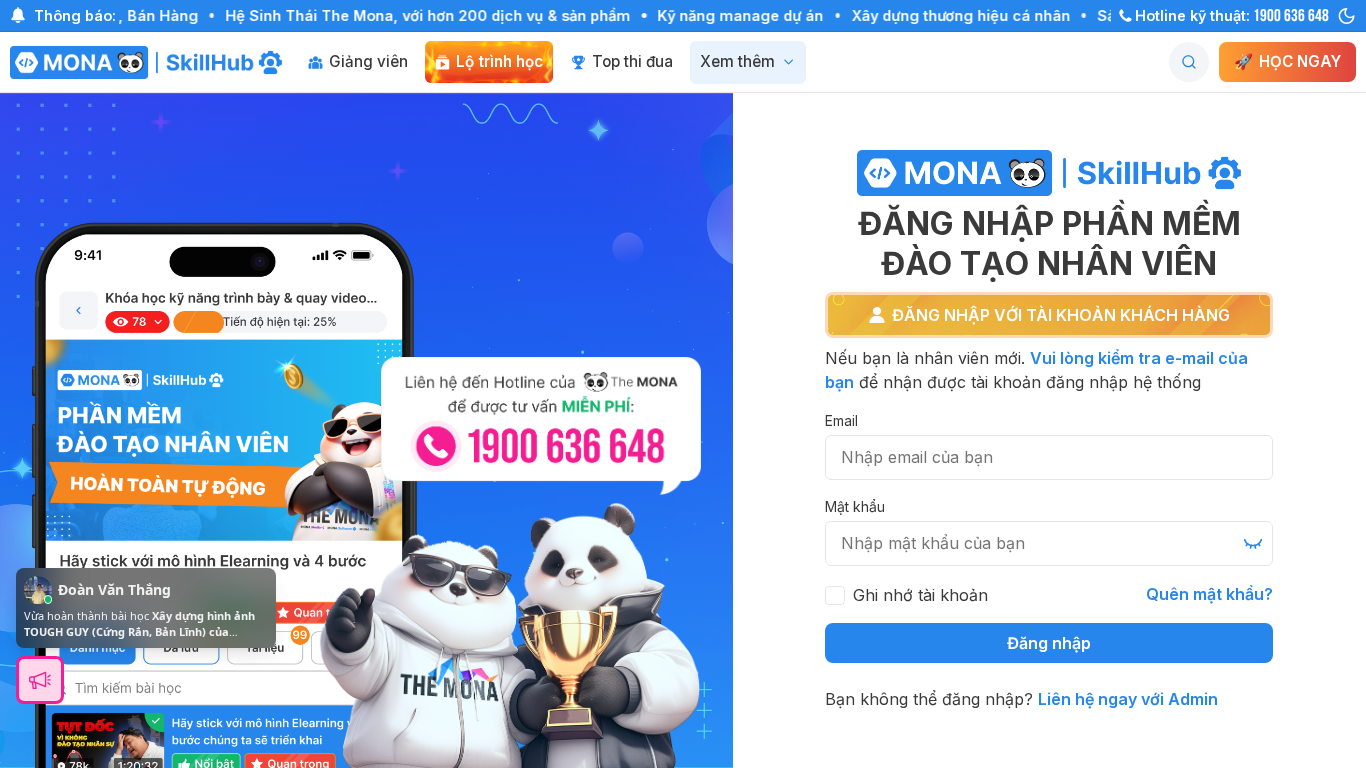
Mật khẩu (855, 506)
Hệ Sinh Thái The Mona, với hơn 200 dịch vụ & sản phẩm (405, 15)
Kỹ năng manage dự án (718, 15)
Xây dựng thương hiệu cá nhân (937, 15)
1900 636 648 (1291, 13)
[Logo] (146, 62)
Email (841, 420)
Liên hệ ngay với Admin (1128, 699)
